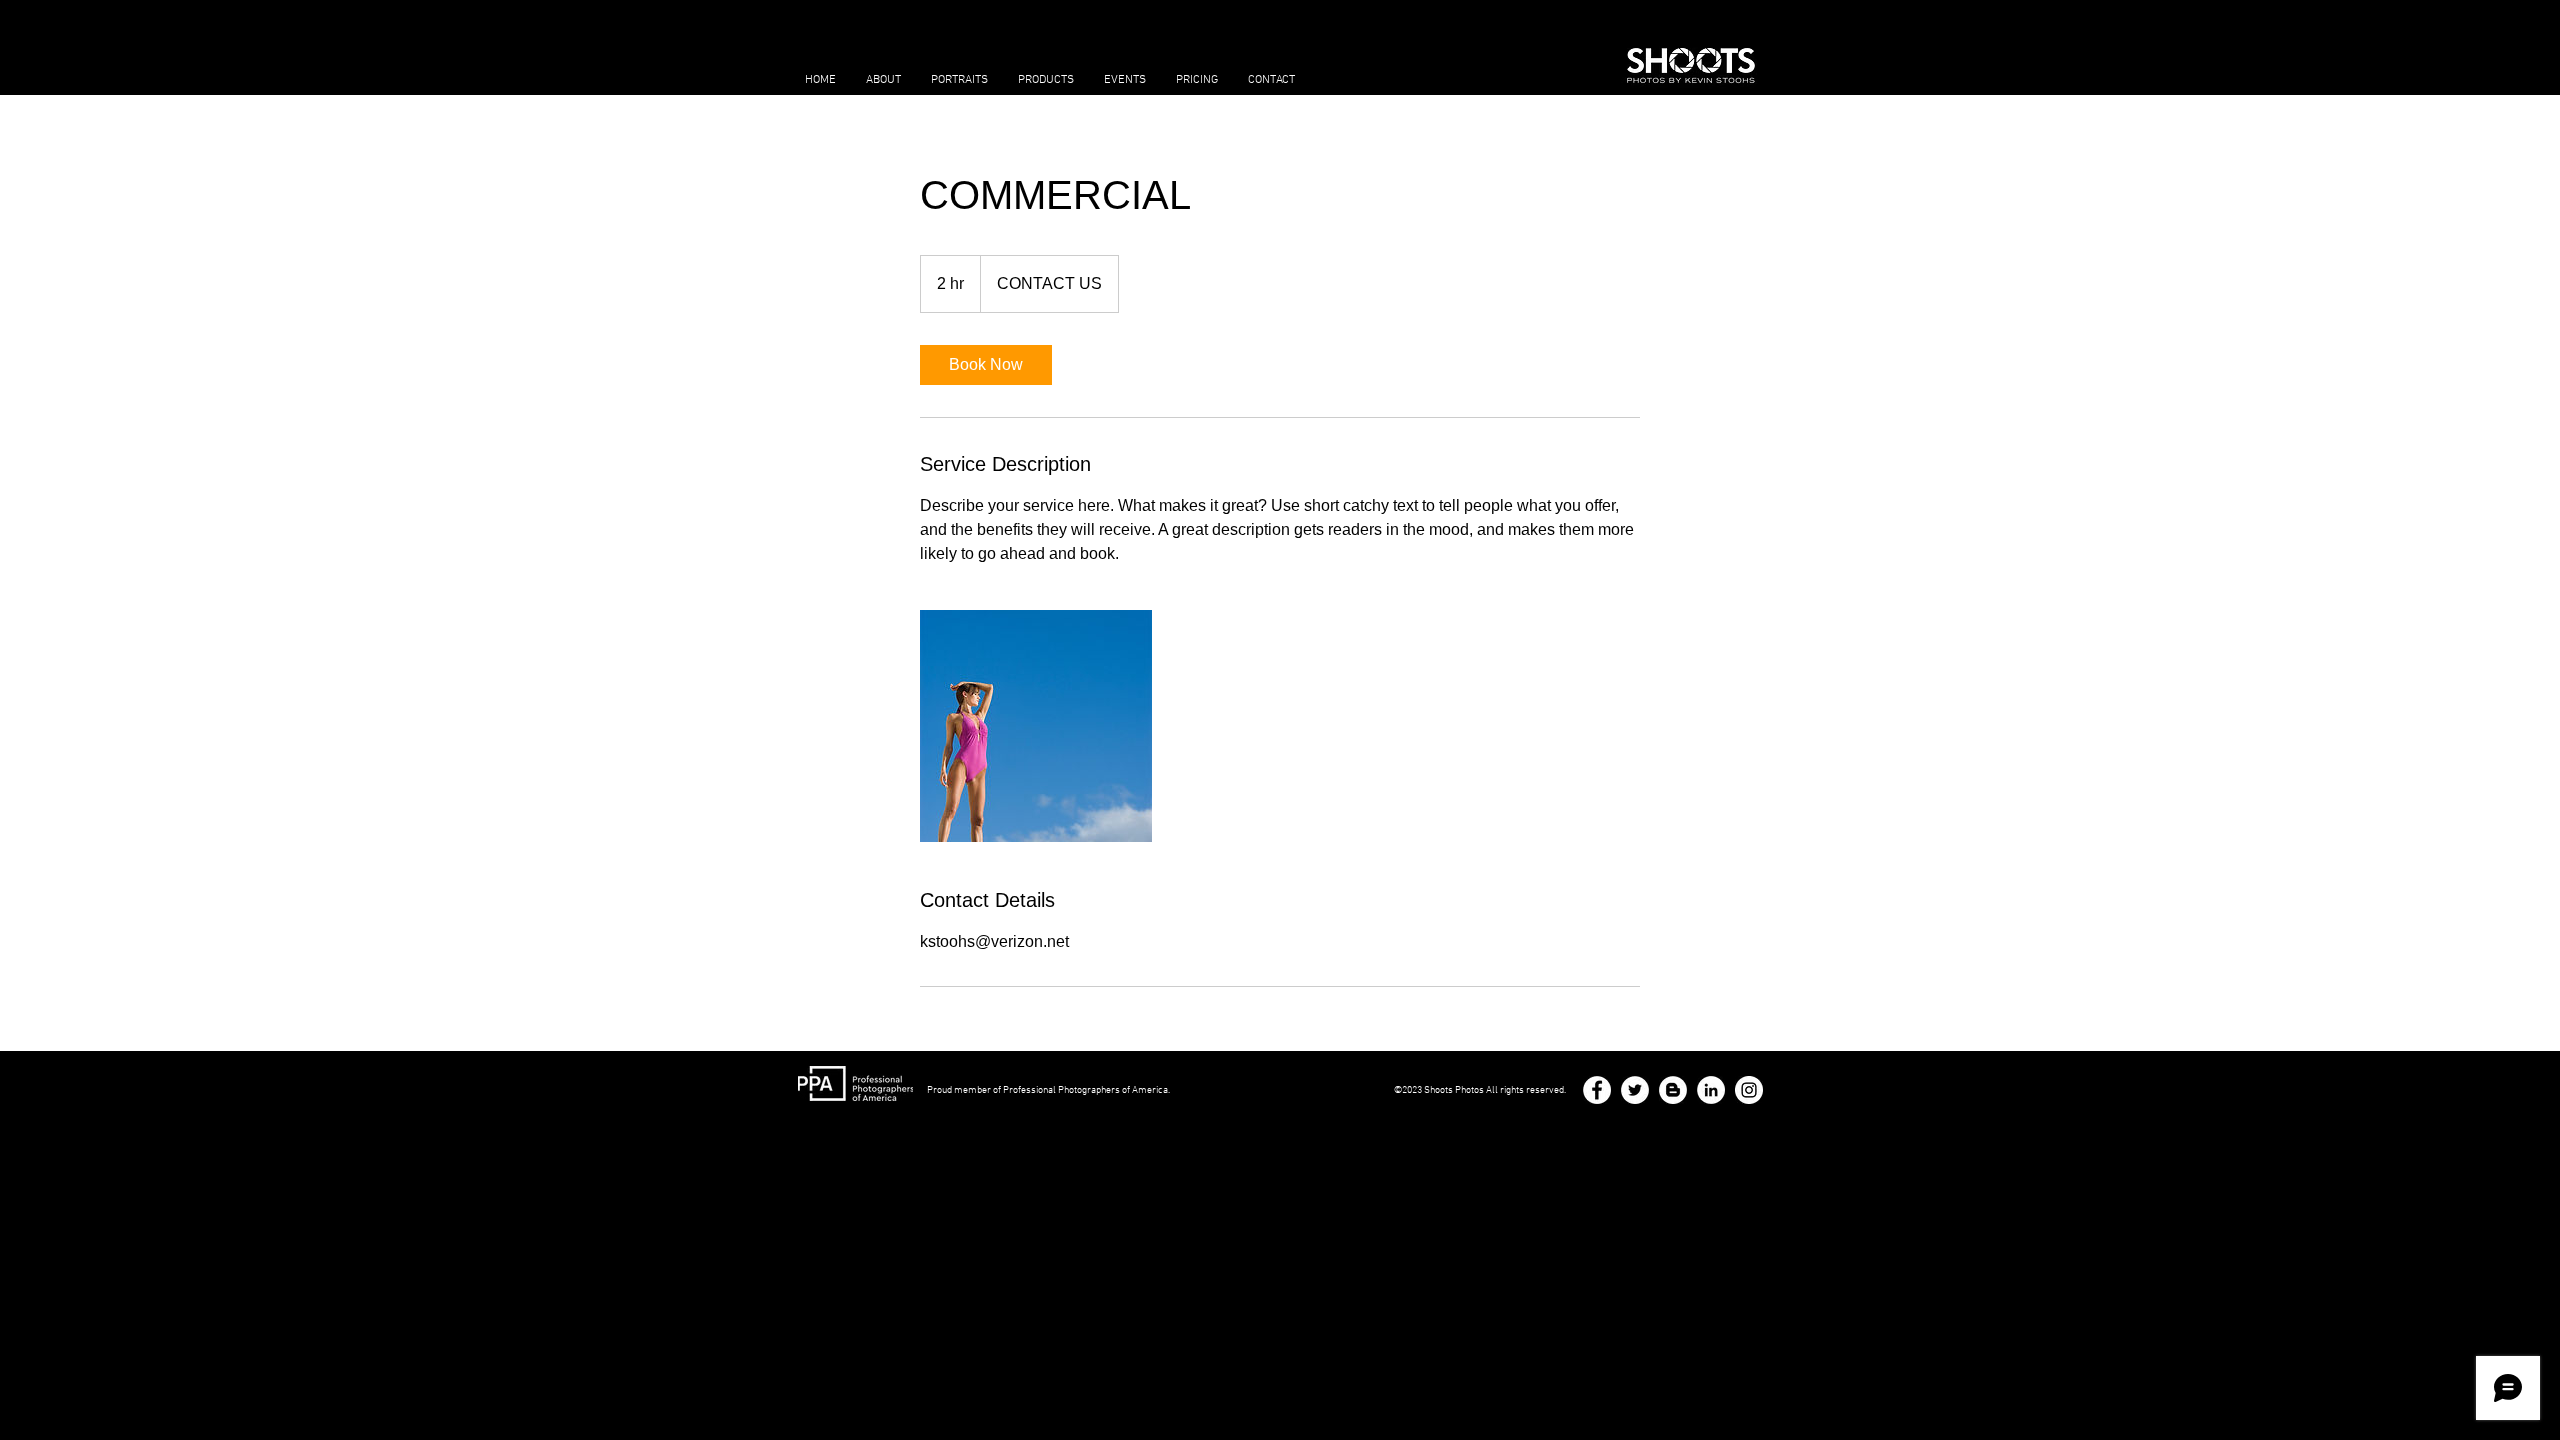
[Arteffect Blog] (1673, 1090)
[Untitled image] (1036, 726)
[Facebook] (1597, 1090)
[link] (986, 365)
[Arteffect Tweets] (1635, 1090)
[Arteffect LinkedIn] (1711, 1090)
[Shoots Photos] (1749, 1090)
